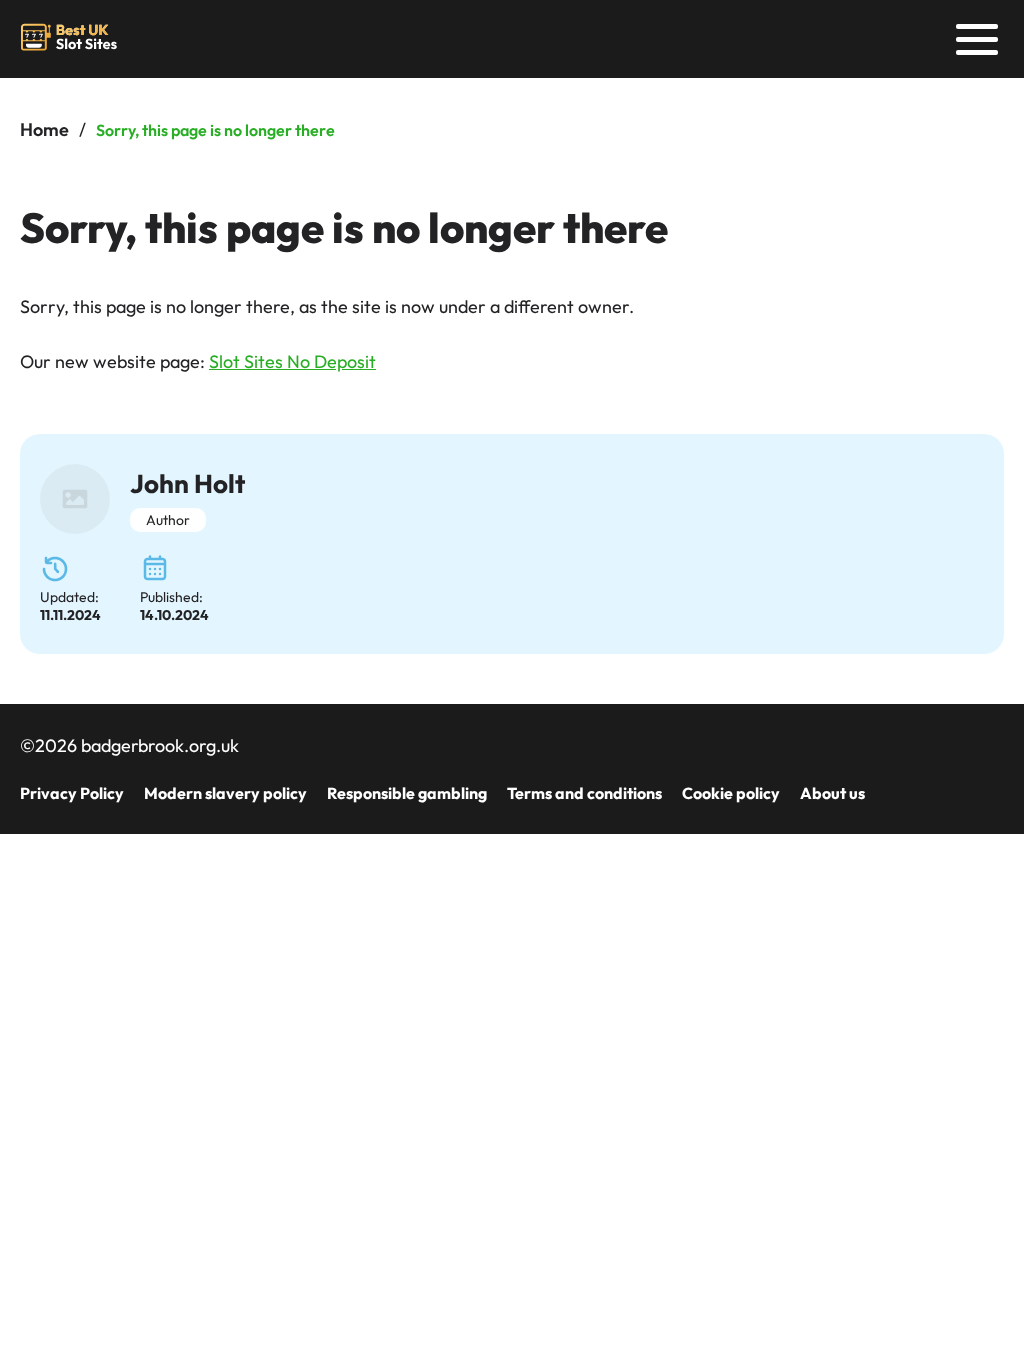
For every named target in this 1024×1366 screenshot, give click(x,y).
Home (44, 129)
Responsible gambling (407, 793)
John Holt (187, 483)
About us (832, 793)
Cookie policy (731, 793)
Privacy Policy (72, 793)
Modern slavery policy (225, 793)
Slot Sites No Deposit (292, 361)
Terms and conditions (584, 793)
